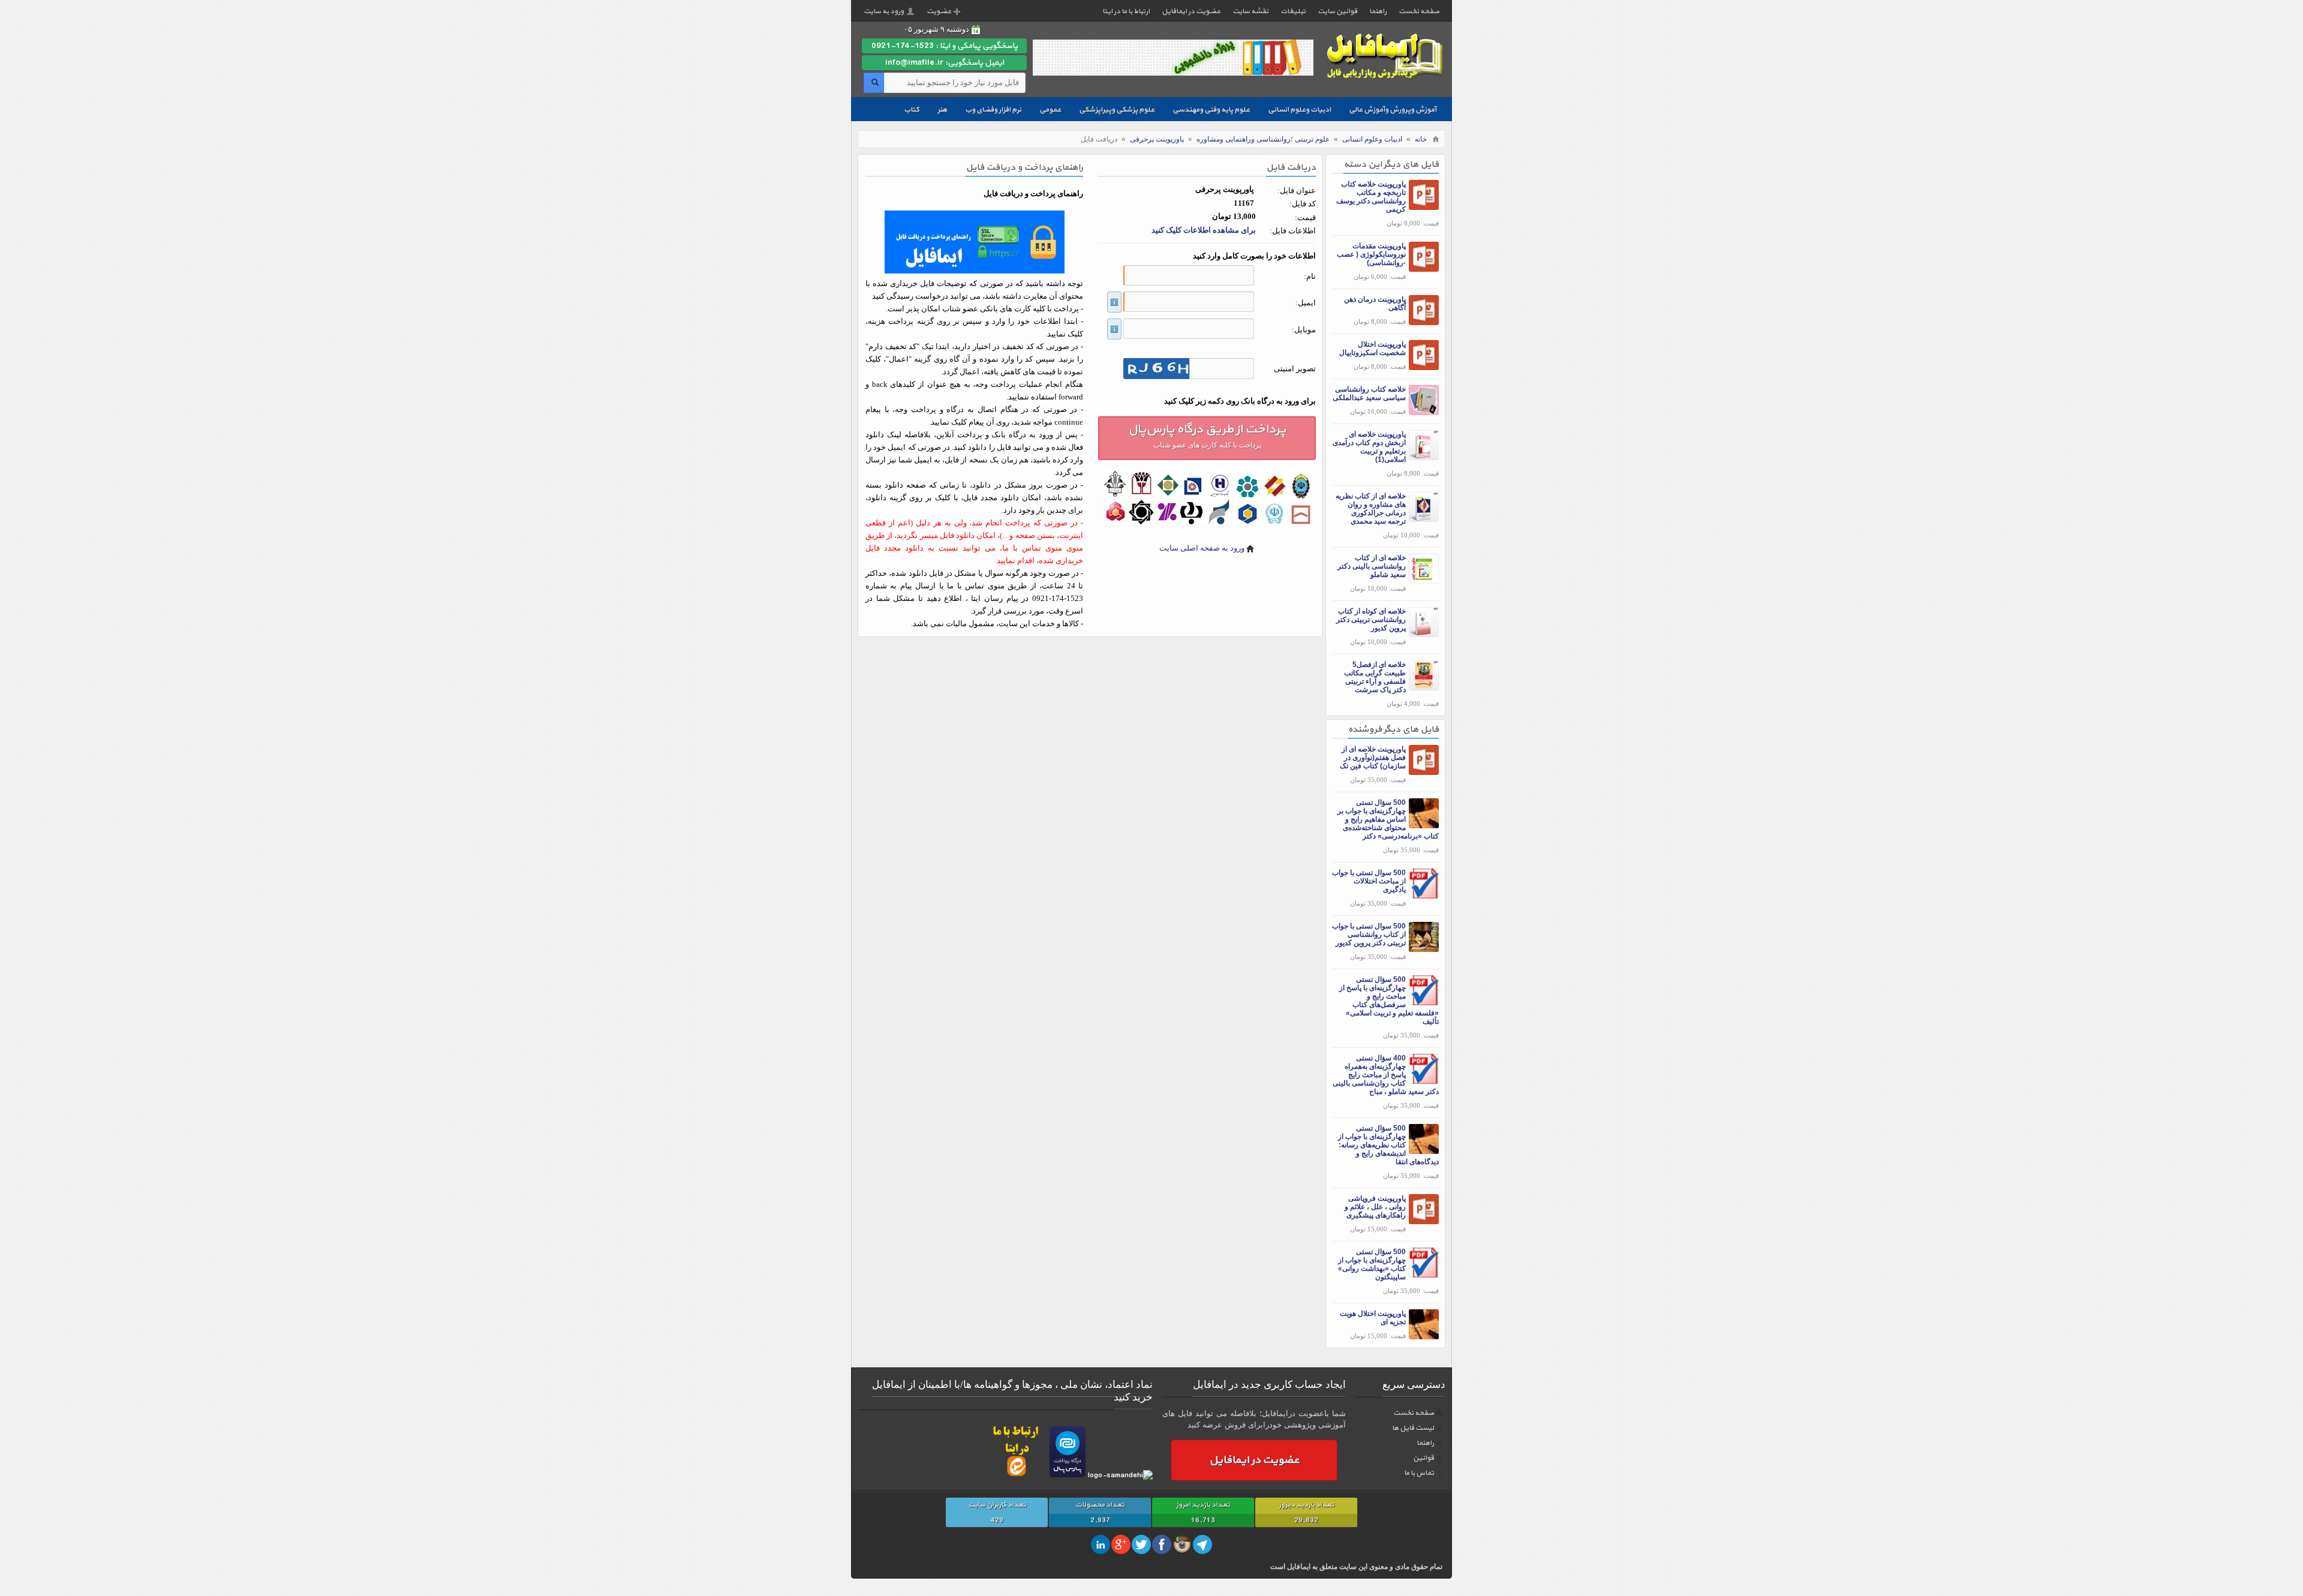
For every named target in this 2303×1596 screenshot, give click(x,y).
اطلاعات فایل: (1293, 231)
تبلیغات (1293, 11)
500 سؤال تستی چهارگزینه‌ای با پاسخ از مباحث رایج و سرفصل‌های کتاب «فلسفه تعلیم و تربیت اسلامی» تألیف (1389, 1000)
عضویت (939, 11)
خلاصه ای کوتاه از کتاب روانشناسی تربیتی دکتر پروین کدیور (1371, 620)
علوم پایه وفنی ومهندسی (1211, 110)
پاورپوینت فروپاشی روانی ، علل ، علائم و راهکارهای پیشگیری (1375, 1207)
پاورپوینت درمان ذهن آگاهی (1375, 303)
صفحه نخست (1419, 11)
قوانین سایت (1337, 11)
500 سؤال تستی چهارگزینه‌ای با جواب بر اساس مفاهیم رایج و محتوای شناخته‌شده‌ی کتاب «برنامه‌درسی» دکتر (1388, 819)
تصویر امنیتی (1295, 369)
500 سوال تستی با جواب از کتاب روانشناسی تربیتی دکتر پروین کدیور (1369, 934)
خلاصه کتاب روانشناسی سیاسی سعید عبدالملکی (1369, 393)
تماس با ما (1419, 1473)
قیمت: (1305, 217)
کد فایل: (1303, 204)
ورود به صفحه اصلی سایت (1202, 548)
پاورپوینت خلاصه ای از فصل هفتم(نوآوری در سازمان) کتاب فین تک (1373, 758)
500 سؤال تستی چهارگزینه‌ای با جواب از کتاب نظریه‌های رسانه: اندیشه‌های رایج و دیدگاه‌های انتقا (1388, 1145)
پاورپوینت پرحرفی (1157, 139)
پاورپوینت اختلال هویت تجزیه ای (1373, 1318)
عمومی (1050, 110)
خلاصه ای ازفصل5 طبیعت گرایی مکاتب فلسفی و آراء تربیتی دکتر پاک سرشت (1375, 677)
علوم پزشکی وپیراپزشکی (1117, 110)
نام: (1310, 276)
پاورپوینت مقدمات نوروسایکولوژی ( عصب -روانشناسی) (1371, 254)
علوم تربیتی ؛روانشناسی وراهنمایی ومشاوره (1263, 139)
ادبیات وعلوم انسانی (1299, 110)
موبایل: (1304, 330)
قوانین (1423, 1458)
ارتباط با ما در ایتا (1126, 11)
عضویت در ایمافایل (1191, 11)
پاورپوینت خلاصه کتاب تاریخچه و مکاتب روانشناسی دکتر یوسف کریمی (1371, 197)
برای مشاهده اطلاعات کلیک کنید (1204, 230)
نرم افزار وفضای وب (993, 110)
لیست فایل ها (1413, 1428)
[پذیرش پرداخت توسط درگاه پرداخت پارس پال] (1068, 1475)
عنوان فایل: (1297, 190)
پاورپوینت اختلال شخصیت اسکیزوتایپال (1373, 348)
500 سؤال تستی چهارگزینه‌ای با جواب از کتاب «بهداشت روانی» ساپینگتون (1372, 1264)
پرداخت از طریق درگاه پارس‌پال (1207, 435)
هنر (942, 110)
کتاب (912, 110)
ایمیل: (1306, 303)
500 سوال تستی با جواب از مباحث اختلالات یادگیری (1369, 881)
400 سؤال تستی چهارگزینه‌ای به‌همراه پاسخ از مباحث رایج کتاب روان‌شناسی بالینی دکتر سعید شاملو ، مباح (1386, 1075)
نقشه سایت (1250, 11)
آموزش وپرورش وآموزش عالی (1393, 110)
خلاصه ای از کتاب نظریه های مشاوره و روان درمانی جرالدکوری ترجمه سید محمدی (1371, 509)
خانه (1421, 139)
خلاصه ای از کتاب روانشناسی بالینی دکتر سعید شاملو (1372, 566)
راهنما (1378, 11)
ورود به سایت (884, 11)
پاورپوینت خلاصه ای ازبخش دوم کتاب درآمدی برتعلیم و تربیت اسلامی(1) (1369, 447)
